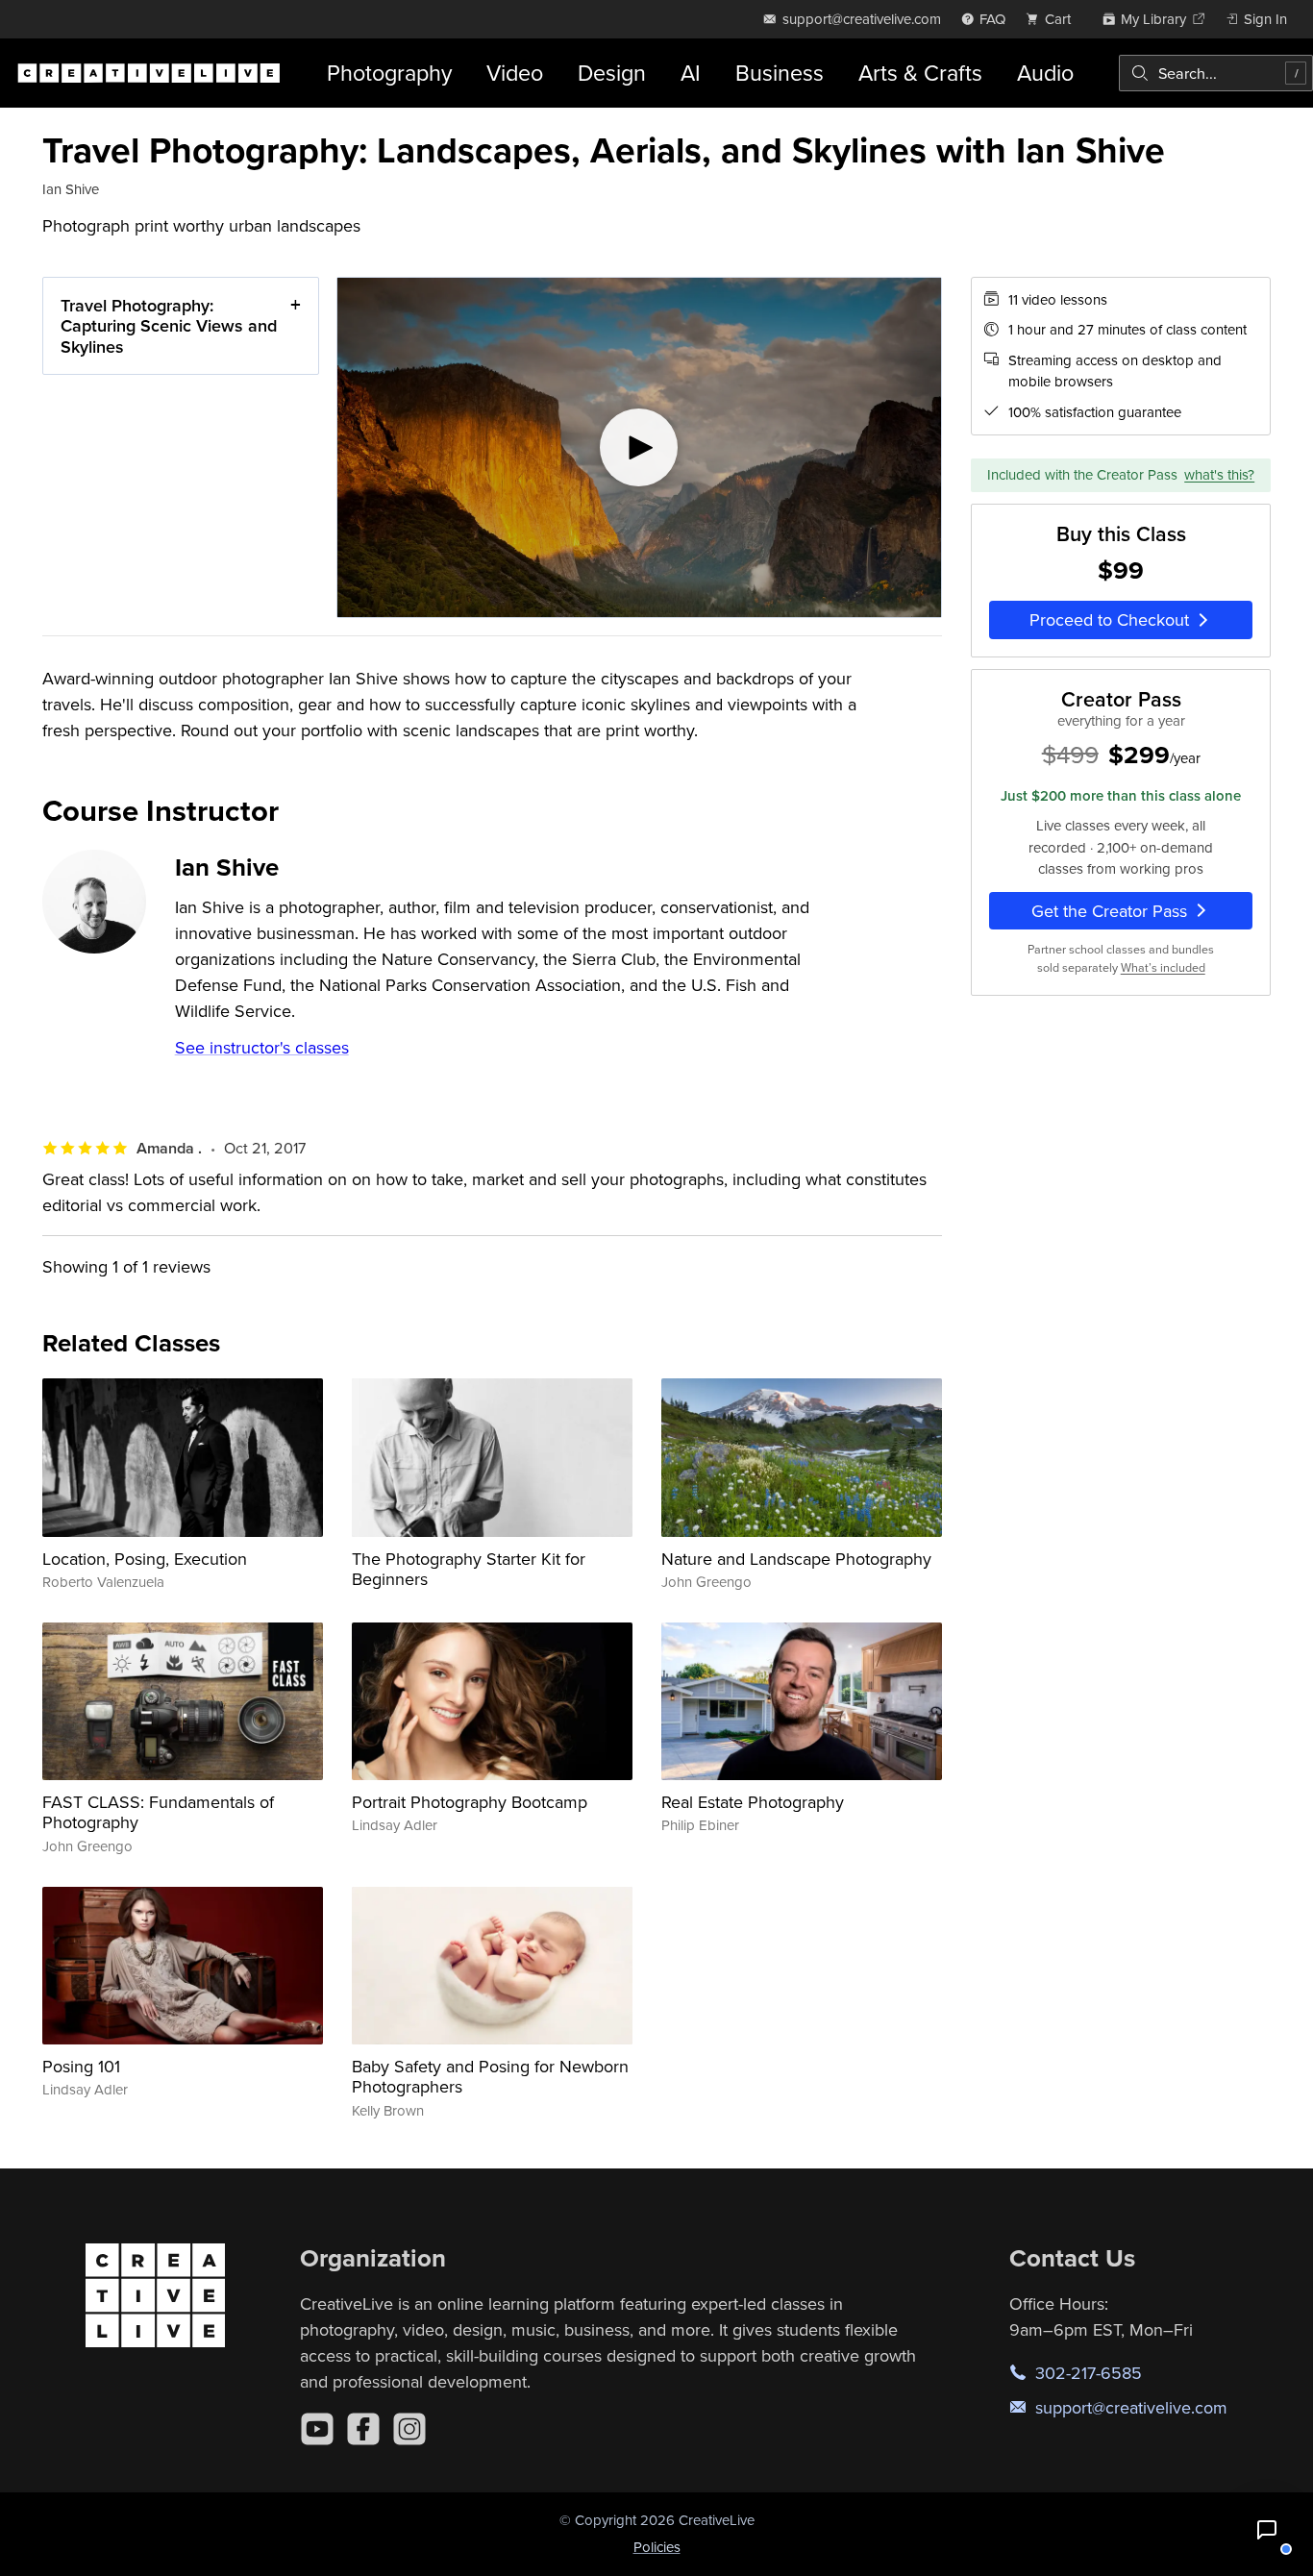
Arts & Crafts (920, 73)
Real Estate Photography (753, 1802)
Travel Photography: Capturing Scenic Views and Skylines (169, 326)
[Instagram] (409, 2429)
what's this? (1219, 474)
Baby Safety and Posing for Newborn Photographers (490, 2077)
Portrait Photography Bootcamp (470, 1802)
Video (515, 73)
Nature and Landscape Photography (796, 1559)
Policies (657, 2547)
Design (612, 73)
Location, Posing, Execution (145, 1559)
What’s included (1163, 967)
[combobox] (1216, 73)
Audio (1045, 73)
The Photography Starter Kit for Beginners (469, 1569)
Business (780, 73)
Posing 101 (81, 2066)
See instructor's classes (262, 1047)
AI (691, 73)
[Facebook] (363, 2429)
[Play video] (639, 448)
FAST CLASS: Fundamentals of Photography (158, 1812)
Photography (389, 73)
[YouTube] (317, 2429)
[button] (1267, 2530)
